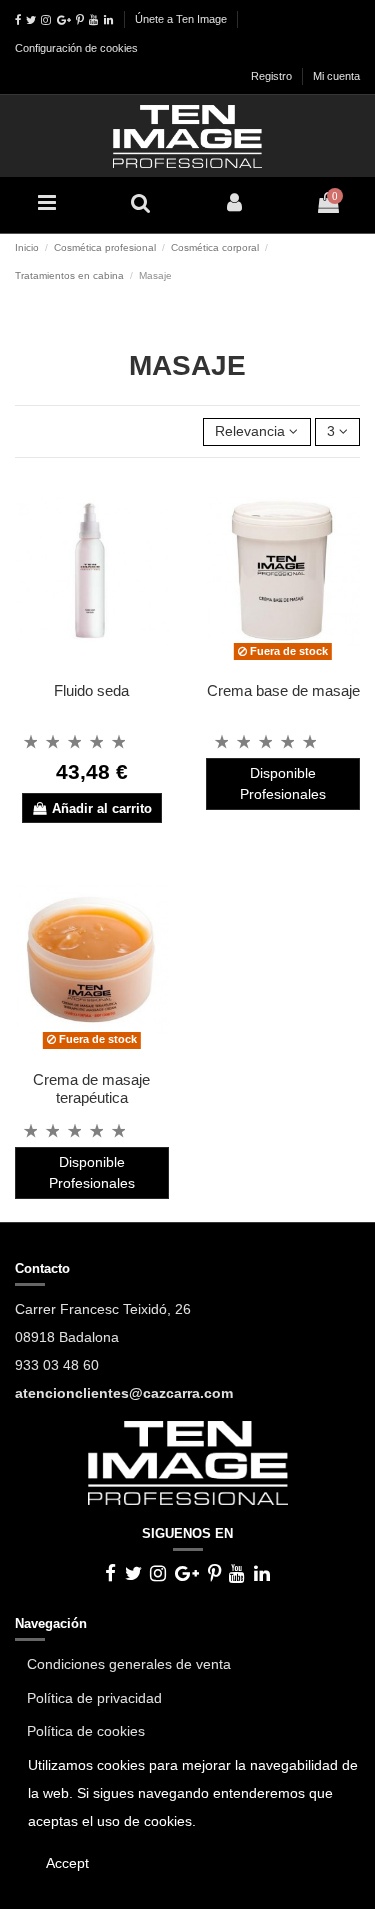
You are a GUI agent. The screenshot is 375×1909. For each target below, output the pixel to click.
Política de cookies (86, 1731)
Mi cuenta (336, 76)
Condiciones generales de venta (129, 1664)
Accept (67, 1863)
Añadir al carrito (102, 808)
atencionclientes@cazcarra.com (124, 1393)
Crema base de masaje (283, 690)
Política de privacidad (94, 1698)
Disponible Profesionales (283, 783)
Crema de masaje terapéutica (91, 1088)
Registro (273, 76)
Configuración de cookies (76, 48)
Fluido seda (91, 690)
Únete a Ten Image (181, 19)
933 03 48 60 (57, 1365)
